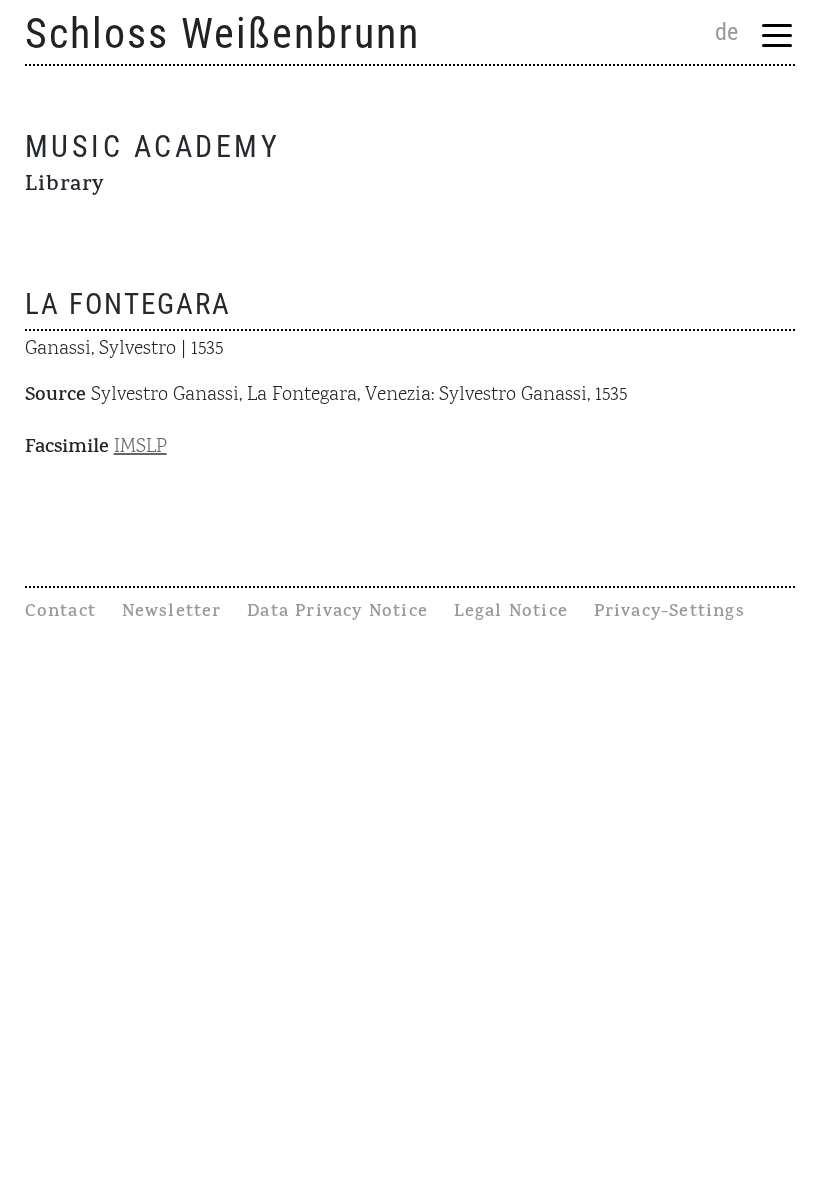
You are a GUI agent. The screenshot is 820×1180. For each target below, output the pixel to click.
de (726, 32)
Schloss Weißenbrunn (222, 33)
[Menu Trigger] (776, 34)
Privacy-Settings (669, 613)
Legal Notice (511, 613)
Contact (60, 613)
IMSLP (140, 447)
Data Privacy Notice (337, 613)
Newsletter (172, 613)
